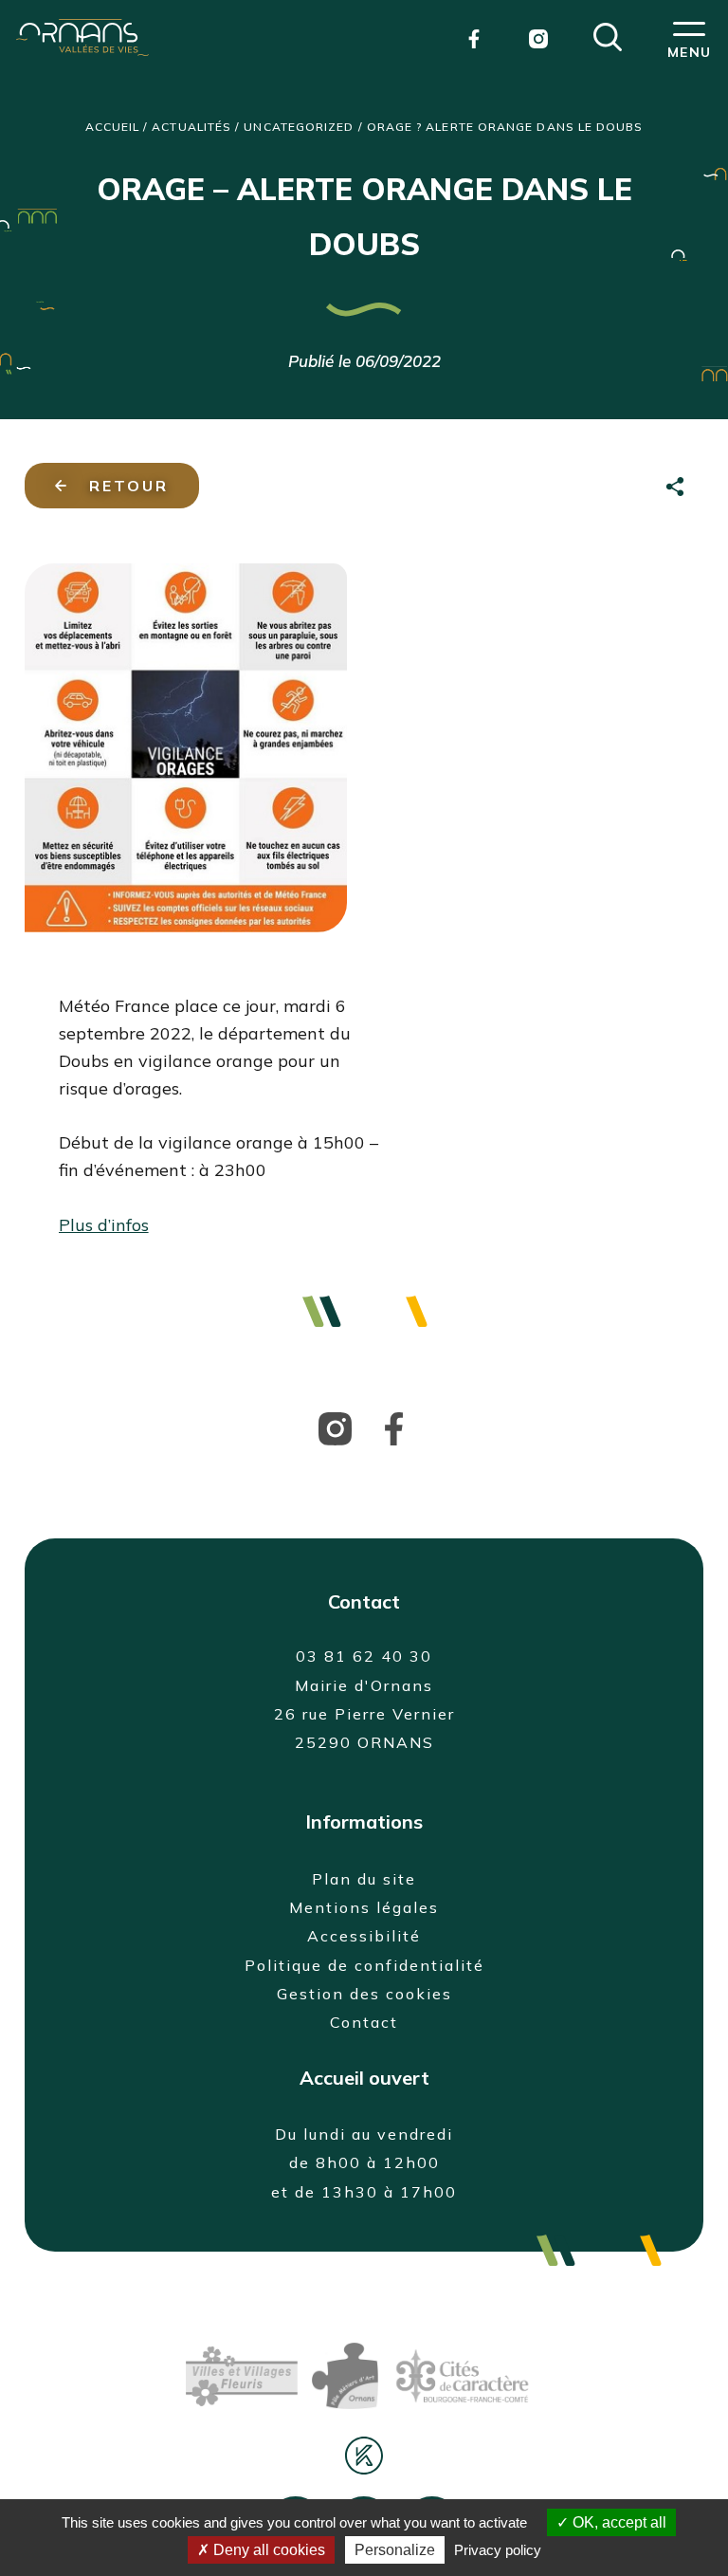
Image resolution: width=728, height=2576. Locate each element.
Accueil (113, 127)
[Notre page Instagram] (538, 37)
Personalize (395, 2550)
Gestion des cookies (364, 1994)
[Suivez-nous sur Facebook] (394, 1426)
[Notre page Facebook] (474, 37)
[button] (608, 35)
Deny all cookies (267, 2550)
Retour (129, 486)
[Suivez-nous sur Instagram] (335, 1426)
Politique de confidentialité (364, 1965)
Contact (364, 2022)
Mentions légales (364, 1907)
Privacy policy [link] (498, 2550)
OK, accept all (618, 2522)
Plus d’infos (104, 1225)
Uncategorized (299, 127)
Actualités (191, 127)
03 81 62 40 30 (364, 1656)
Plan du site (364, 1879)
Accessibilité (364, 1936)
